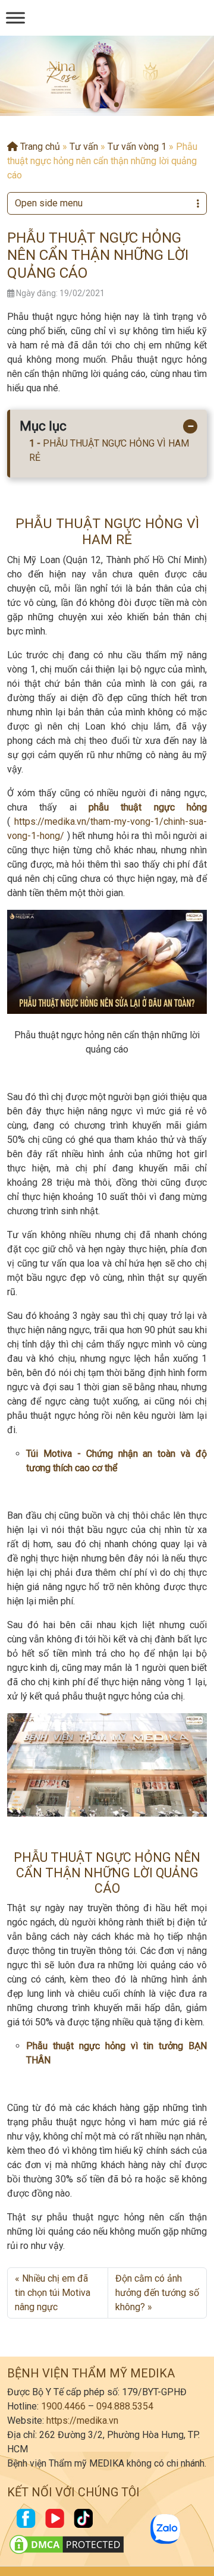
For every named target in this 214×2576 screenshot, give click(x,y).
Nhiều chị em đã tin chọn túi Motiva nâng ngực (53, 2293)
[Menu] (15, 18)
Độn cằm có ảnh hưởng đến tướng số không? (157, 2293)
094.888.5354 (125, 2406)
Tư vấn (84, 147)
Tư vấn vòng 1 (137, 147)
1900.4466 (63, 2406)
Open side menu (49, 203)
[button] (97, 105)
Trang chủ (39, 147)
